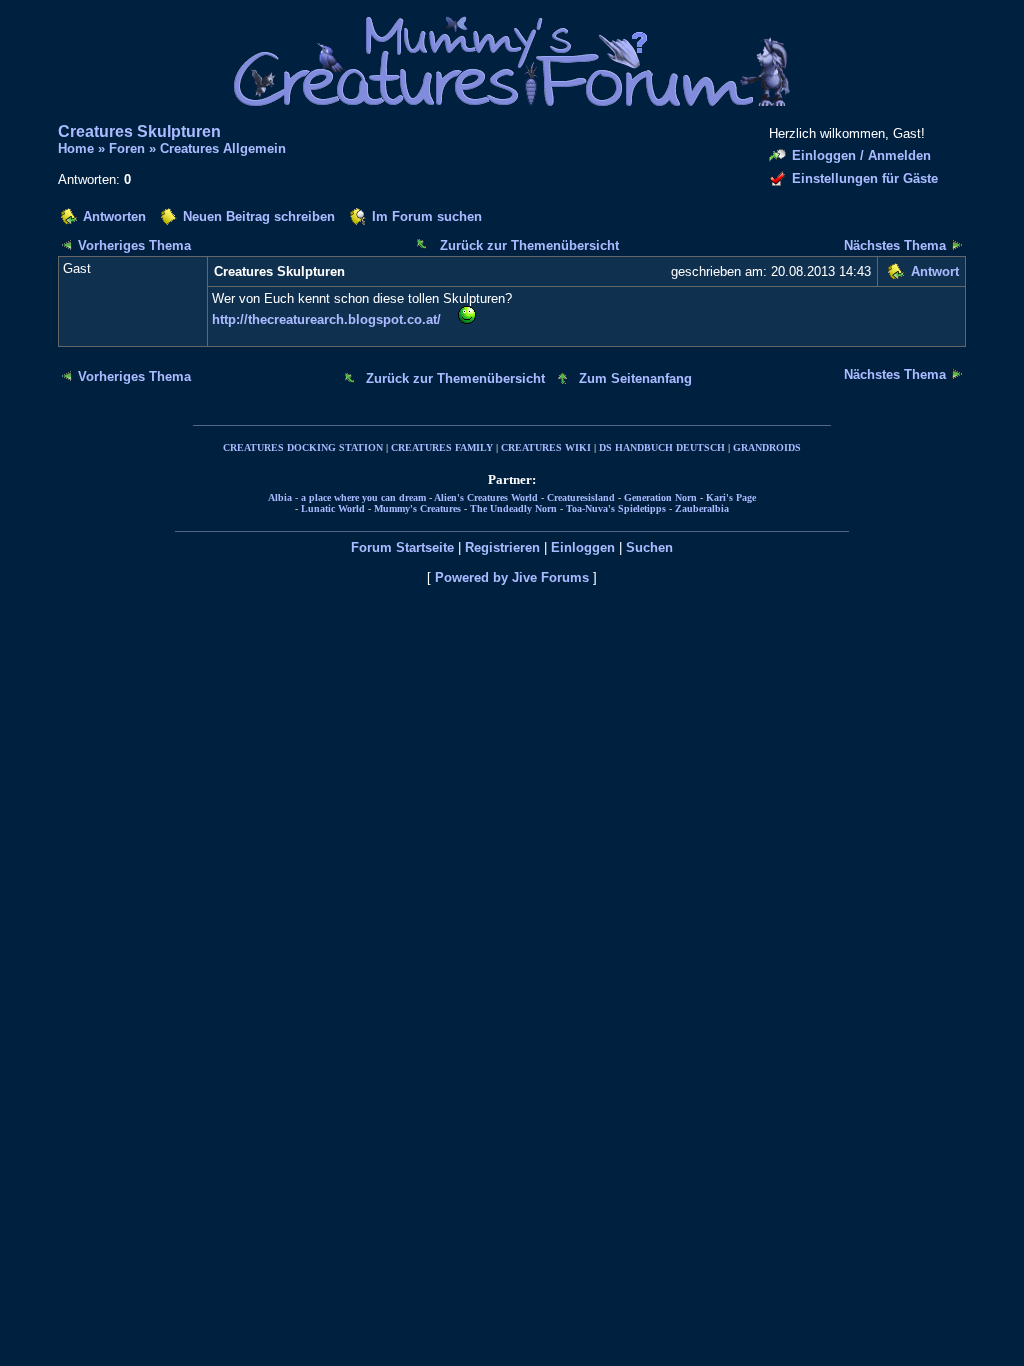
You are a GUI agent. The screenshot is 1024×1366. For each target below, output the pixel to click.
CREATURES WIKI (546, 447)
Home (76, 148)
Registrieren (502, 547)
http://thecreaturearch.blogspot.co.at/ (326, 319)
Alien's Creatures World (486, 497)
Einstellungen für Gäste (865, 178)
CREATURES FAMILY (442, 447)
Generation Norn (660, 497)
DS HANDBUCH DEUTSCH (662, 447)
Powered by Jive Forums (512, 577)
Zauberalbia (702, 508)
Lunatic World (333, 508)
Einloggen (583, 547)
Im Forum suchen (427, 216)
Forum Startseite (402, 547)
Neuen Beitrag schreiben (259, 216)
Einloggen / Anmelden (861, 155)
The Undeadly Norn (513, 508)
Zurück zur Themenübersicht (529, 245)
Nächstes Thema (895, 245)
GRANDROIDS (767, 447)
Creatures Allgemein (223, 148)
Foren (127, 148)
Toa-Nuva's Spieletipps (616, 508)
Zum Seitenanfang (635, 378)
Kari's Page (731, 497)
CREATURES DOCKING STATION (303, 447)
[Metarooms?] (957, 244)
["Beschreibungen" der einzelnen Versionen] (67, 244)
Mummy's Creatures (417, 508)
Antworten (114, 216)
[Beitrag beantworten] (895, 274)
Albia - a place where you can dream (347, 497)
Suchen (649, 547)
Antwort (935, 271)
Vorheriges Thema (134, 245)
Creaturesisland (581, 497)
